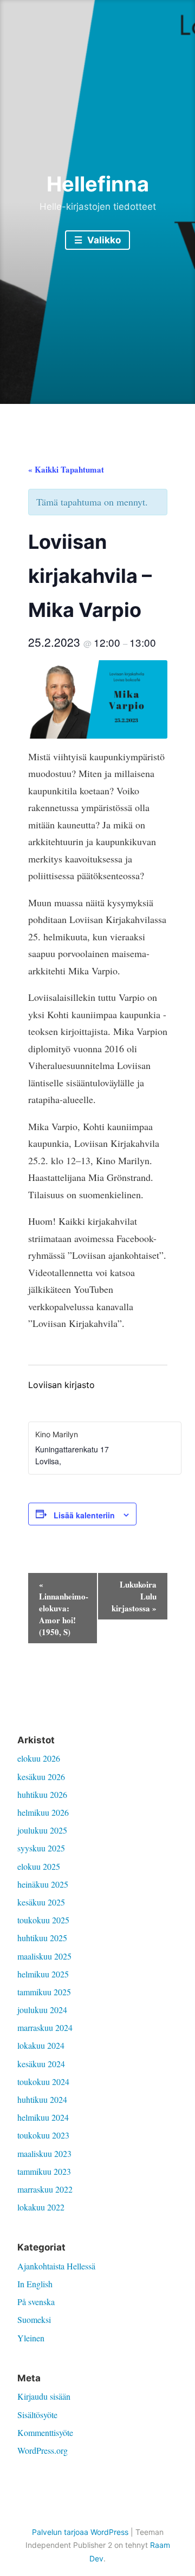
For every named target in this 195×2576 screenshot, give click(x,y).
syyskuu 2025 (41, 1848)
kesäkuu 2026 (41, 1777)
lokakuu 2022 (41, 2207)
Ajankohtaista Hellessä (56, 2266)
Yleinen (31, 2338)
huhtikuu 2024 (42, 2099)
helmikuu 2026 (43, 1812)
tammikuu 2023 (44, 2171)
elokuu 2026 (39, 1758)
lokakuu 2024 (41, 2045)
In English (35, 2284)
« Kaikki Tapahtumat (66, 469)
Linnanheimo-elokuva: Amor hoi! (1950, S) (64, 1608)
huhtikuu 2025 (42, 1938)
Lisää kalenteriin (84, 1515)
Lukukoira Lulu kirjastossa (134, 1596)
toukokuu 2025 (43, 1920)
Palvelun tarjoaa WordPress (80, 2532)
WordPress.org (43, 2450)
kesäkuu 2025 (41, 1902)
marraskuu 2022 (45, 2189)
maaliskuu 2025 (44, 1956)
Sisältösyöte (37, 2415)
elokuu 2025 (39, 1866)
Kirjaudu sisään (44, 2396)
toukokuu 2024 (43, 2082)
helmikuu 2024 (43, 2117)
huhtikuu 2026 (42, 1794)
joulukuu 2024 (42, 2010)
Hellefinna (98, 184)
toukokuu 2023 (43, 2135)
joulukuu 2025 (42, 1830)
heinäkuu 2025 (43, 1884)
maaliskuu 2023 (44, 2153)
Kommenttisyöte (45, 2432)
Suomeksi (34, 2319)
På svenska (36, 2302)
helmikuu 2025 (43, 1974)
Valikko (103, 240)
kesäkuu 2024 (41, 2064)
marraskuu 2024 (45, 2027)
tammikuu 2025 (44, 1992)
